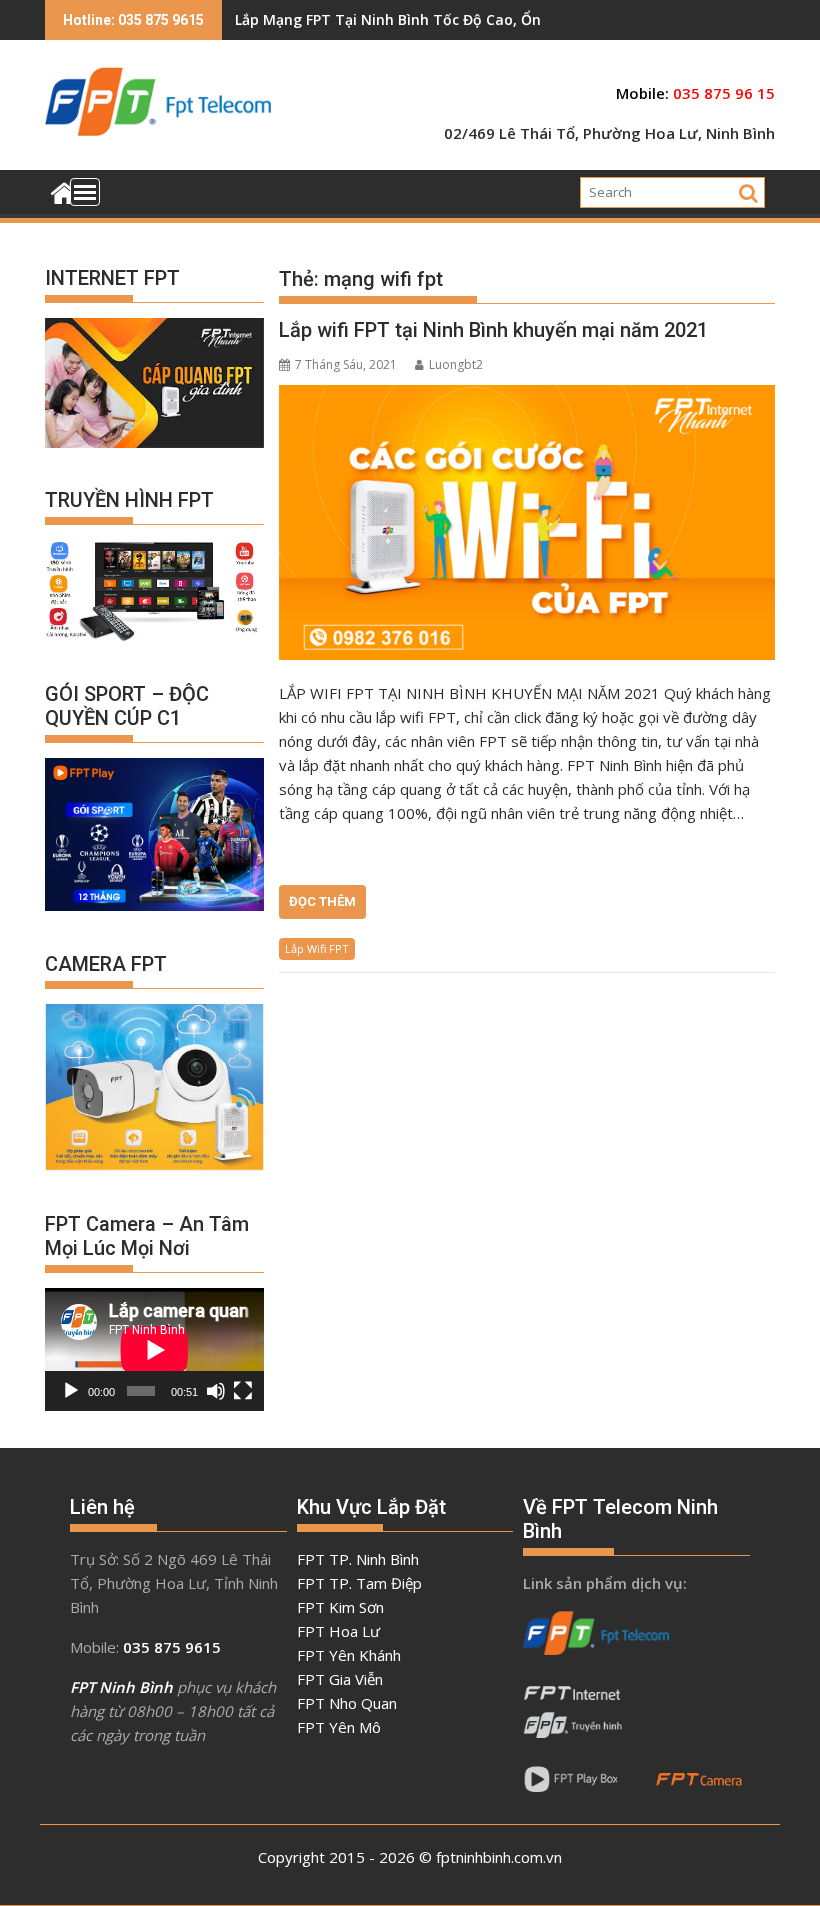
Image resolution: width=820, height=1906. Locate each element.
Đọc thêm (322, 901)
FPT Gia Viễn (340, 1679)
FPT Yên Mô (339, 1727)
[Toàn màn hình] (243, 1391)
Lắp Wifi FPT (317, 948)
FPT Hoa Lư (338, 1631)
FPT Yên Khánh (349, 1655)
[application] (154, 1349)
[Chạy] (71, 1391)
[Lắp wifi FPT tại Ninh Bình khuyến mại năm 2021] (527, 522)
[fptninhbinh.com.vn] (64, 190)
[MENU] (85, 192)
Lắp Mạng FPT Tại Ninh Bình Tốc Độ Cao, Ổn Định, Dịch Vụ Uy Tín (460, 19)
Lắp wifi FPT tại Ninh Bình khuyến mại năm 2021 (493, 330)
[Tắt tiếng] (216, 1391)
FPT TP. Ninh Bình (358, 1559)
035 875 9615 (172, 1647)
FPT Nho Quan (347, 1703)
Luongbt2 (456, 364)
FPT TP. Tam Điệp (359, 1583)
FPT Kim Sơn (340, 1607)
